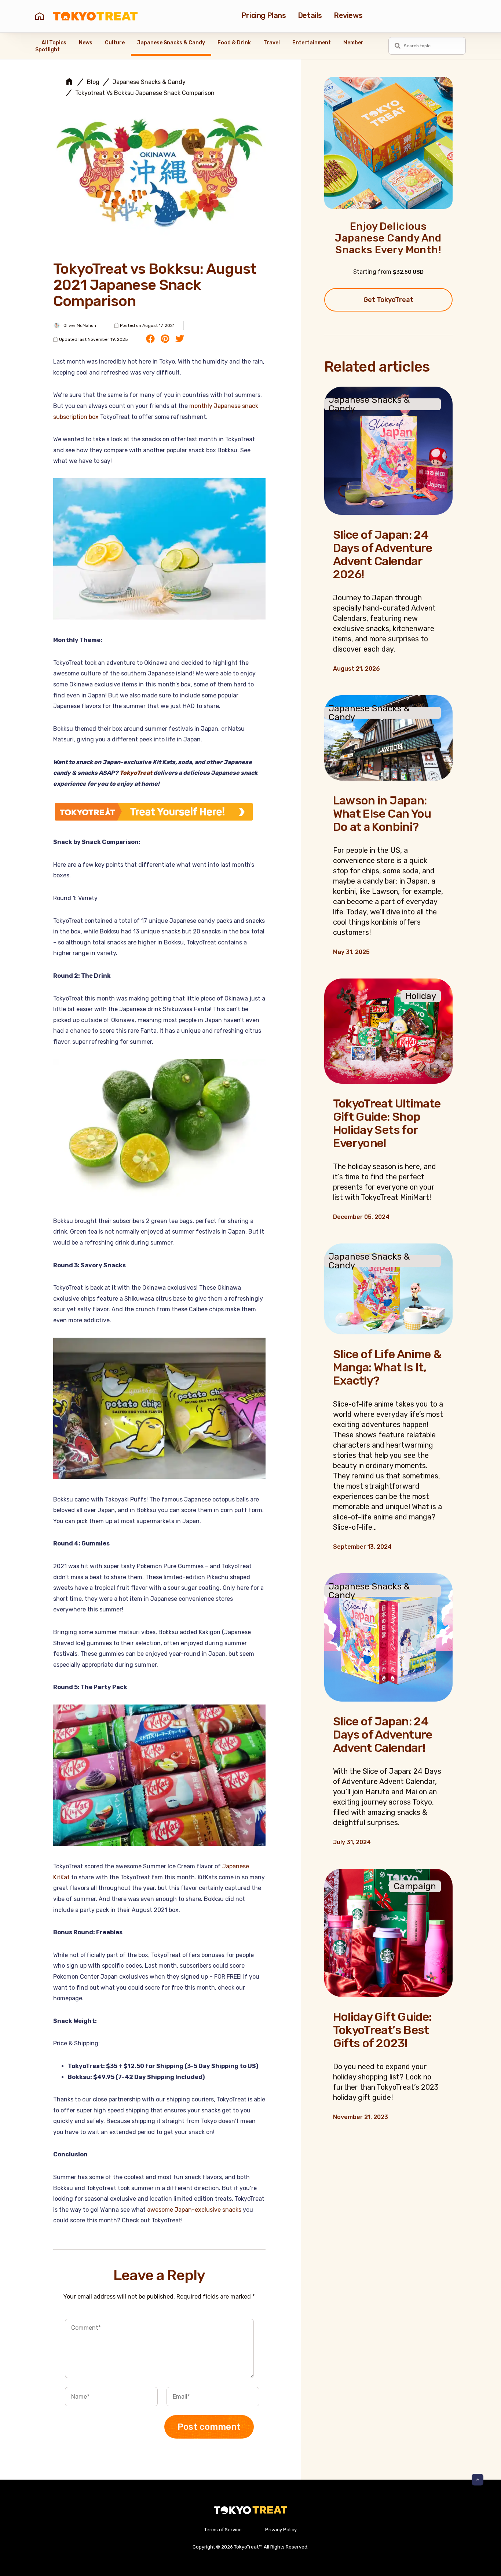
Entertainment (312, 43)
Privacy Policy (281, 2530)
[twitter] (180, 339)
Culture (115, 43)
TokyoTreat (136, 773)
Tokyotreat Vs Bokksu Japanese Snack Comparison (145, 93)
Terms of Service (223, 2530)
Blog (93, 82)
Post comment (209, 2427)
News (86, 43)
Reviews (348, 15)
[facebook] (150, 339)
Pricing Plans (264, 15)
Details (310, 15)
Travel (272, 43)
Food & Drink (234, 43)
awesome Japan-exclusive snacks (194, 2210)
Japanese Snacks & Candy (171, 43)
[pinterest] (165, 339)
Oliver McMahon (80, 325)
